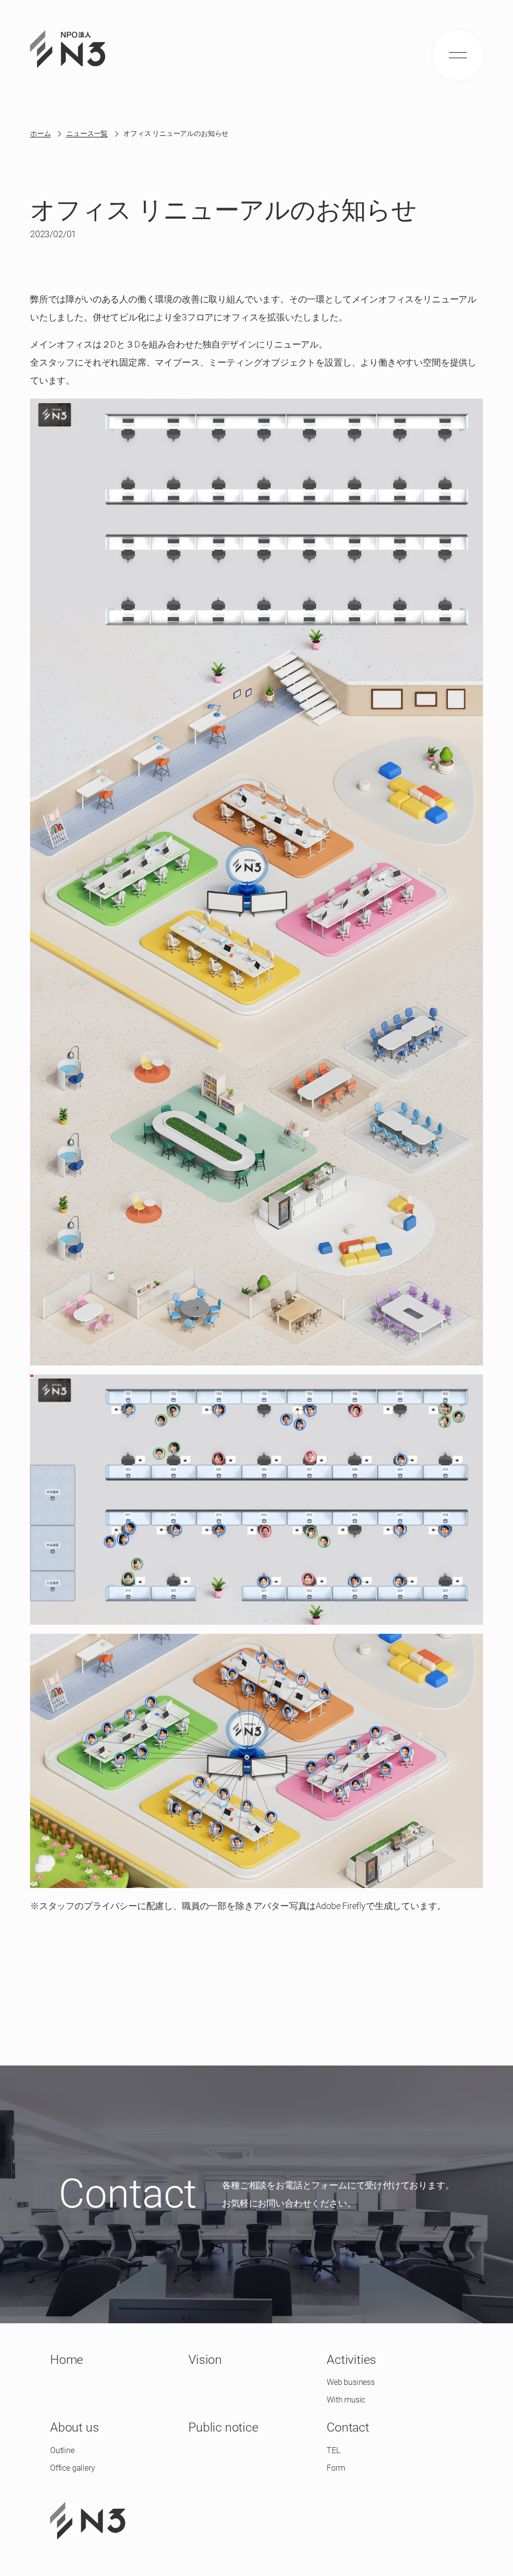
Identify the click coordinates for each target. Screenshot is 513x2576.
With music (346, 2400)
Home (67, 2360)
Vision (205, 2360)
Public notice (223, 2427)
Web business (351, 2382)
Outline (62, 2450)
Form (336, 2468)
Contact (348, 2427)
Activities (351, 2360)
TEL (333, 2450)
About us (75, 2427)
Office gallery (72, 2468)
